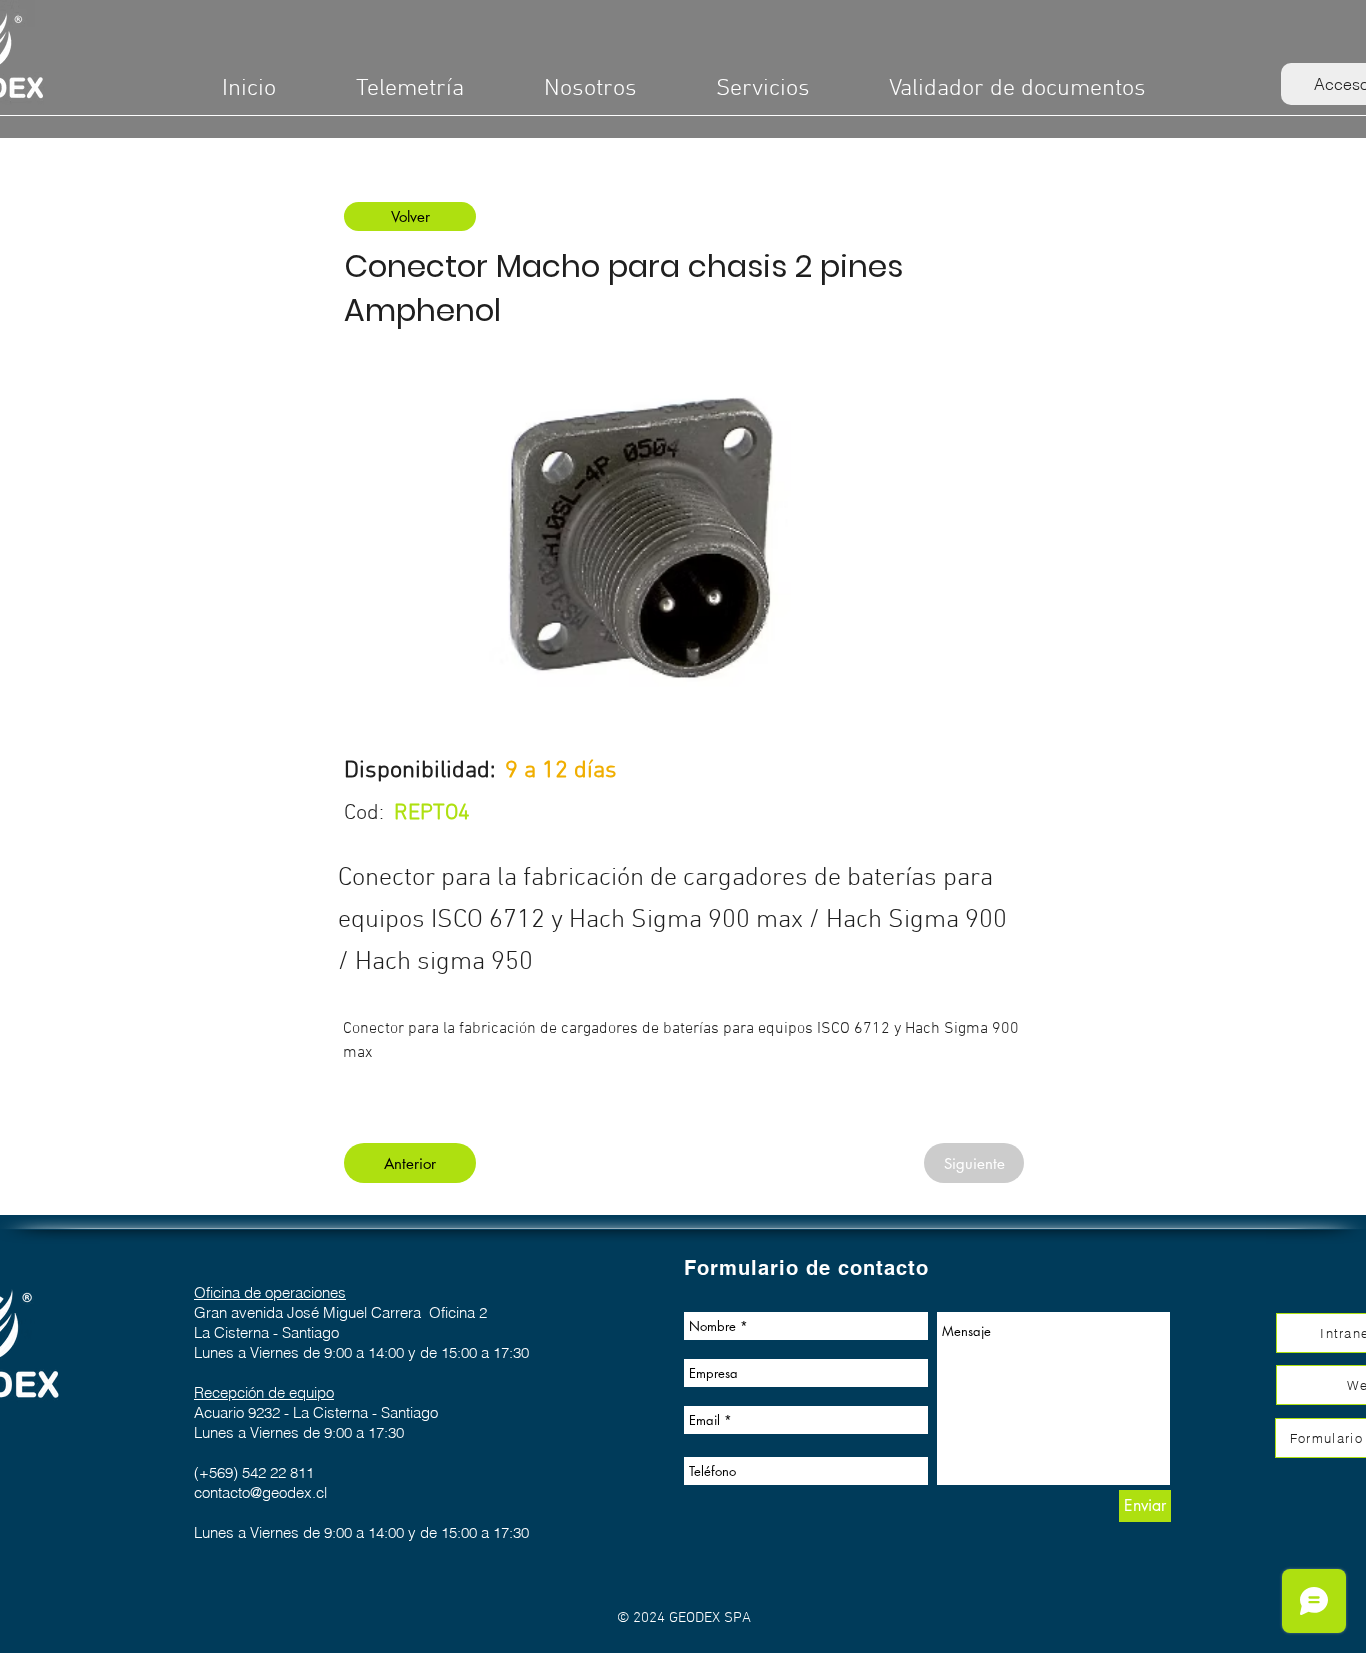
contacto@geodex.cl (260, 1492)
